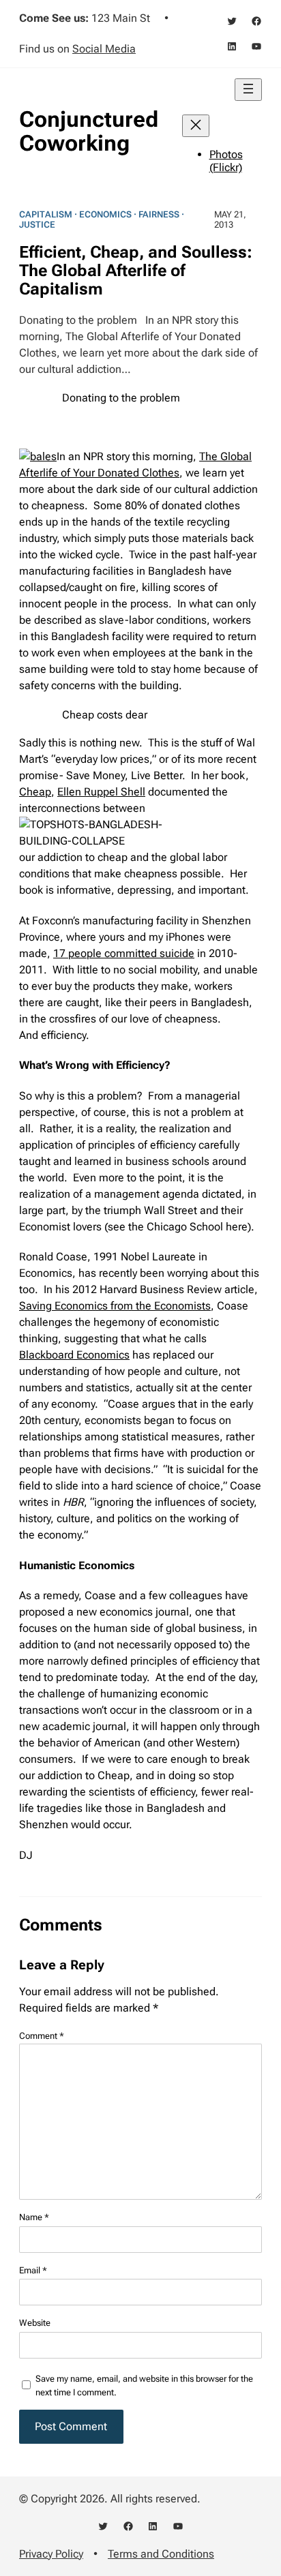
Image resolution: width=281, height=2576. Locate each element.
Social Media (104, 49)
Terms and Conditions (161, 2554)
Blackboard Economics (74, 1355)
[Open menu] (248, 90)
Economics (105, 214)
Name (34, 2217)
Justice (37, 225)
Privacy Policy (51, 2554)
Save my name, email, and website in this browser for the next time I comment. (144, 2385)
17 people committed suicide (124, 953)
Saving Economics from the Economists (115, 1306)
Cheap (35, 792)
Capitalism (46, 214)
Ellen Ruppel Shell (101, 792)
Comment (42, 2036)
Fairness (159, 214)
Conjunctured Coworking (89, 131)
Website (35, 2323)
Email (33, 2270)
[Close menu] (196, 126)
